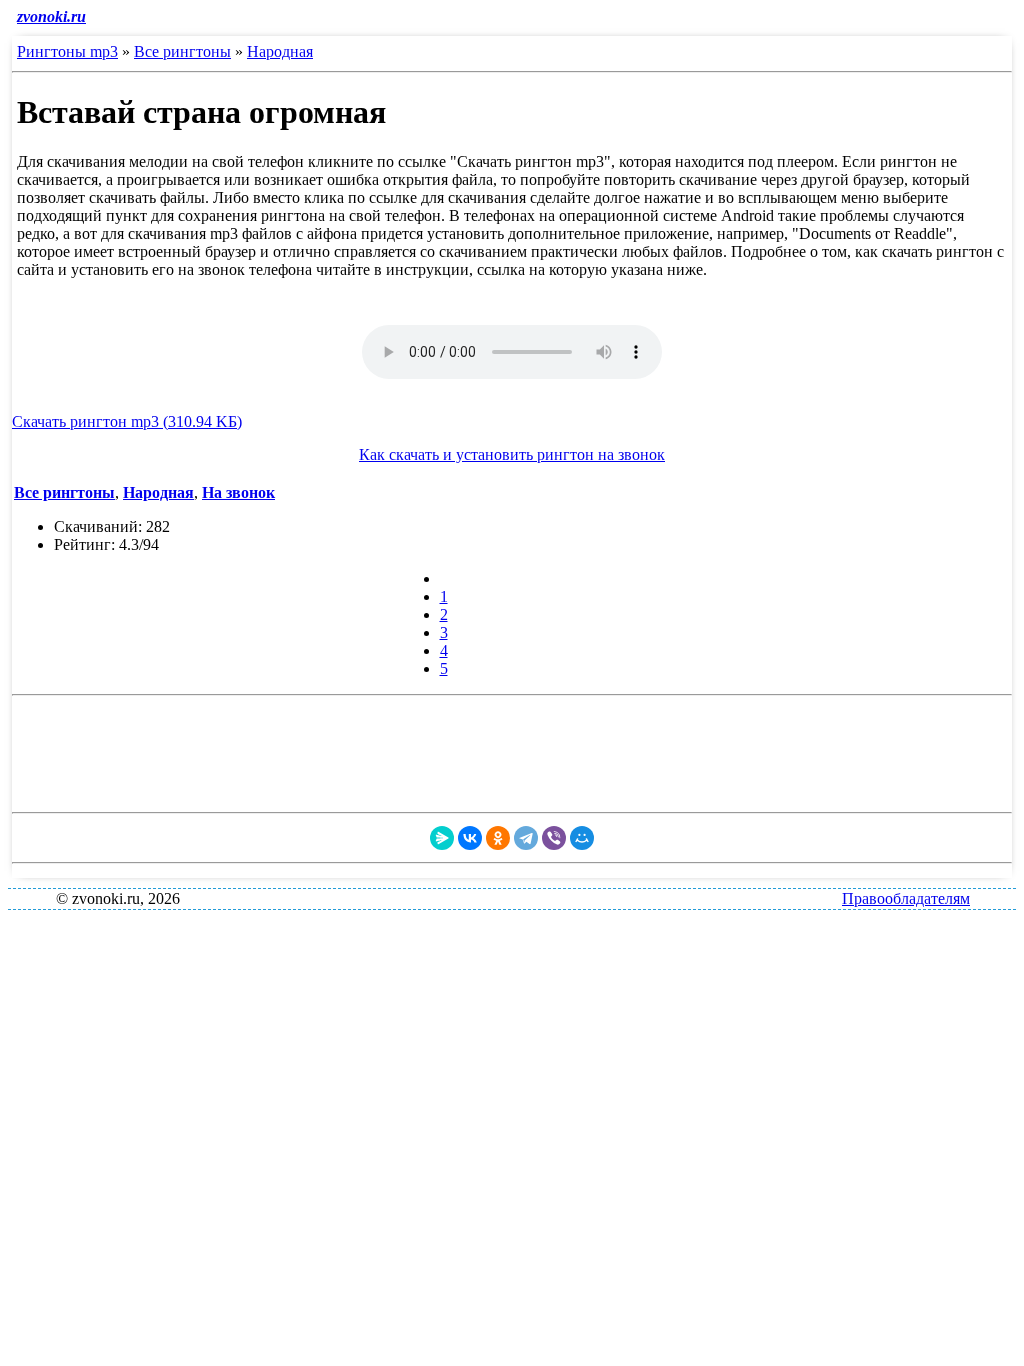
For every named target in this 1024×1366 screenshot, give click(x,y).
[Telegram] (526, 838)
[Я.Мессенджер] (442, 838)
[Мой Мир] (582, 838)
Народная (280, 51)
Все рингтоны (182, 51)
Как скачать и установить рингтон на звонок (512, 454)
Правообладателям (906, 898)
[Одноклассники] (498, 838)
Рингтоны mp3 (67, 51)
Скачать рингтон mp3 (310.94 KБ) (127, 421)
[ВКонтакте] (470, 838)
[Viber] (554, 838)
